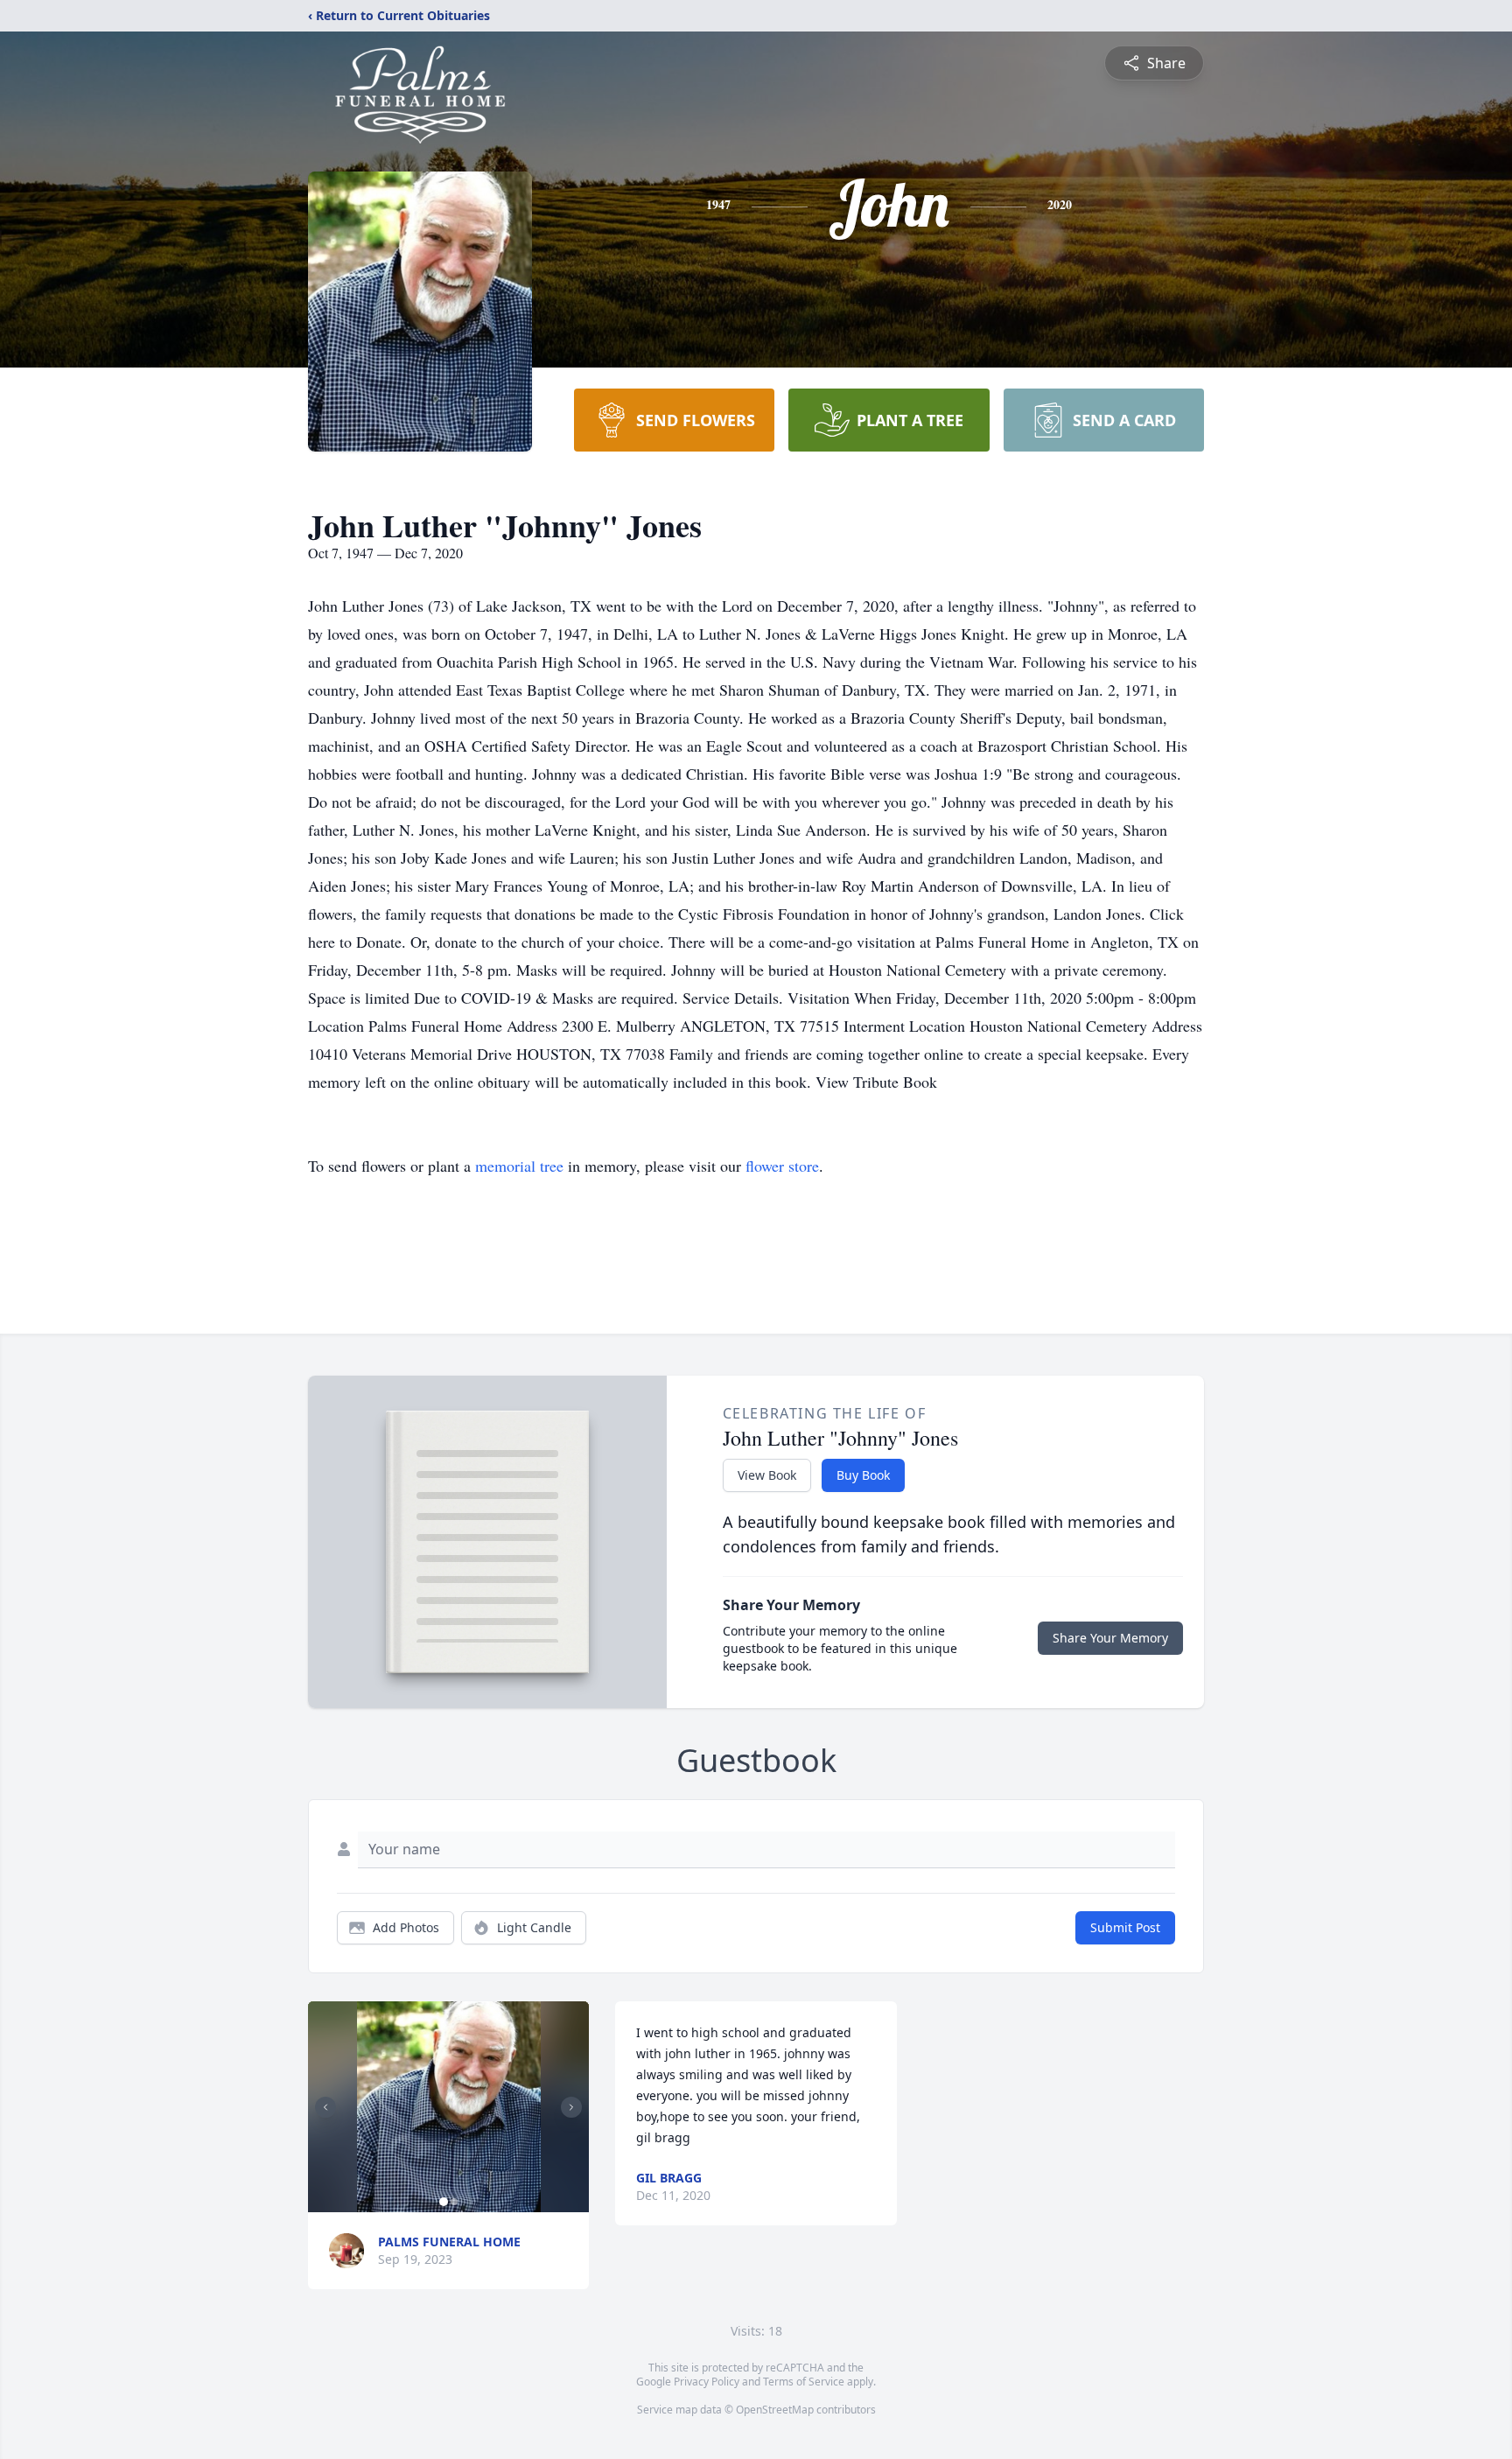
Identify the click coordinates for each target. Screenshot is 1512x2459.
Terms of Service (804, 2382)
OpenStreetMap (775, 2410)
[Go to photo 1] (444, 2202)
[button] (449, 2107)
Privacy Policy (707, 2382)
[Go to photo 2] (454, 2202)
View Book (767, 1475)
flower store (782, 1166)
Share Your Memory (1110, 1638)
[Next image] (571, 2107)
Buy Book (863, 1475)
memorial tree (519, 1166)
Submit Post (1125, 1927)
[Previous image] (325, 2107)
